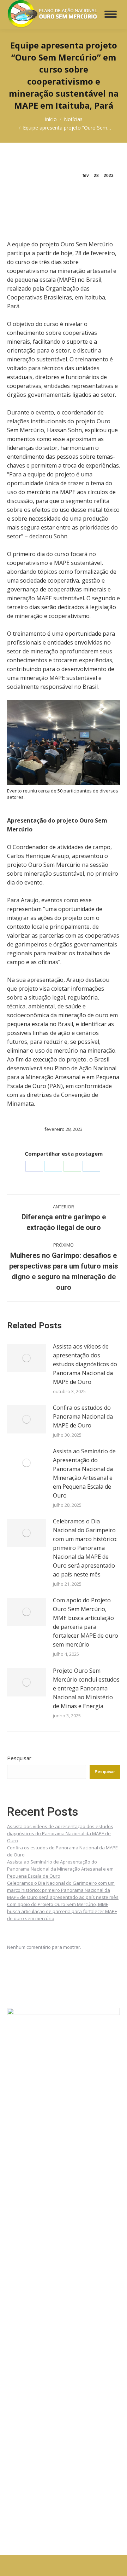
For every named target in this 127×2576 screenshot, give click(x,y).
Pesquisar (19, 1758)
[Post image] (26, 1358)
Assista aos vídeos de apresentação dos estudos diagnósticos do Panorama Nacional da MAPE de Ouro (85, 1364)
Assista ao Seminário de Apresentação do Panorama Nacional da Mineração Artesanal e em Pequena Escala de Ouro (84, 1473)
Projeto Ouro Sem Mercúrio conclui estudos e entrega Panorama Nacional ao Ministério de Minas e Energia (86, 1688)
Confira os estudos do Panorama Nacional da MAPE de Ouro (83, 1416)
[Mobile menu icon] (111, 14)
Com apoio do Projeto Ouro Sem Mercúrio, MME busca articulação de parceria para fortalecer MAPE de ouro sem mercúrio (86, 1622)
